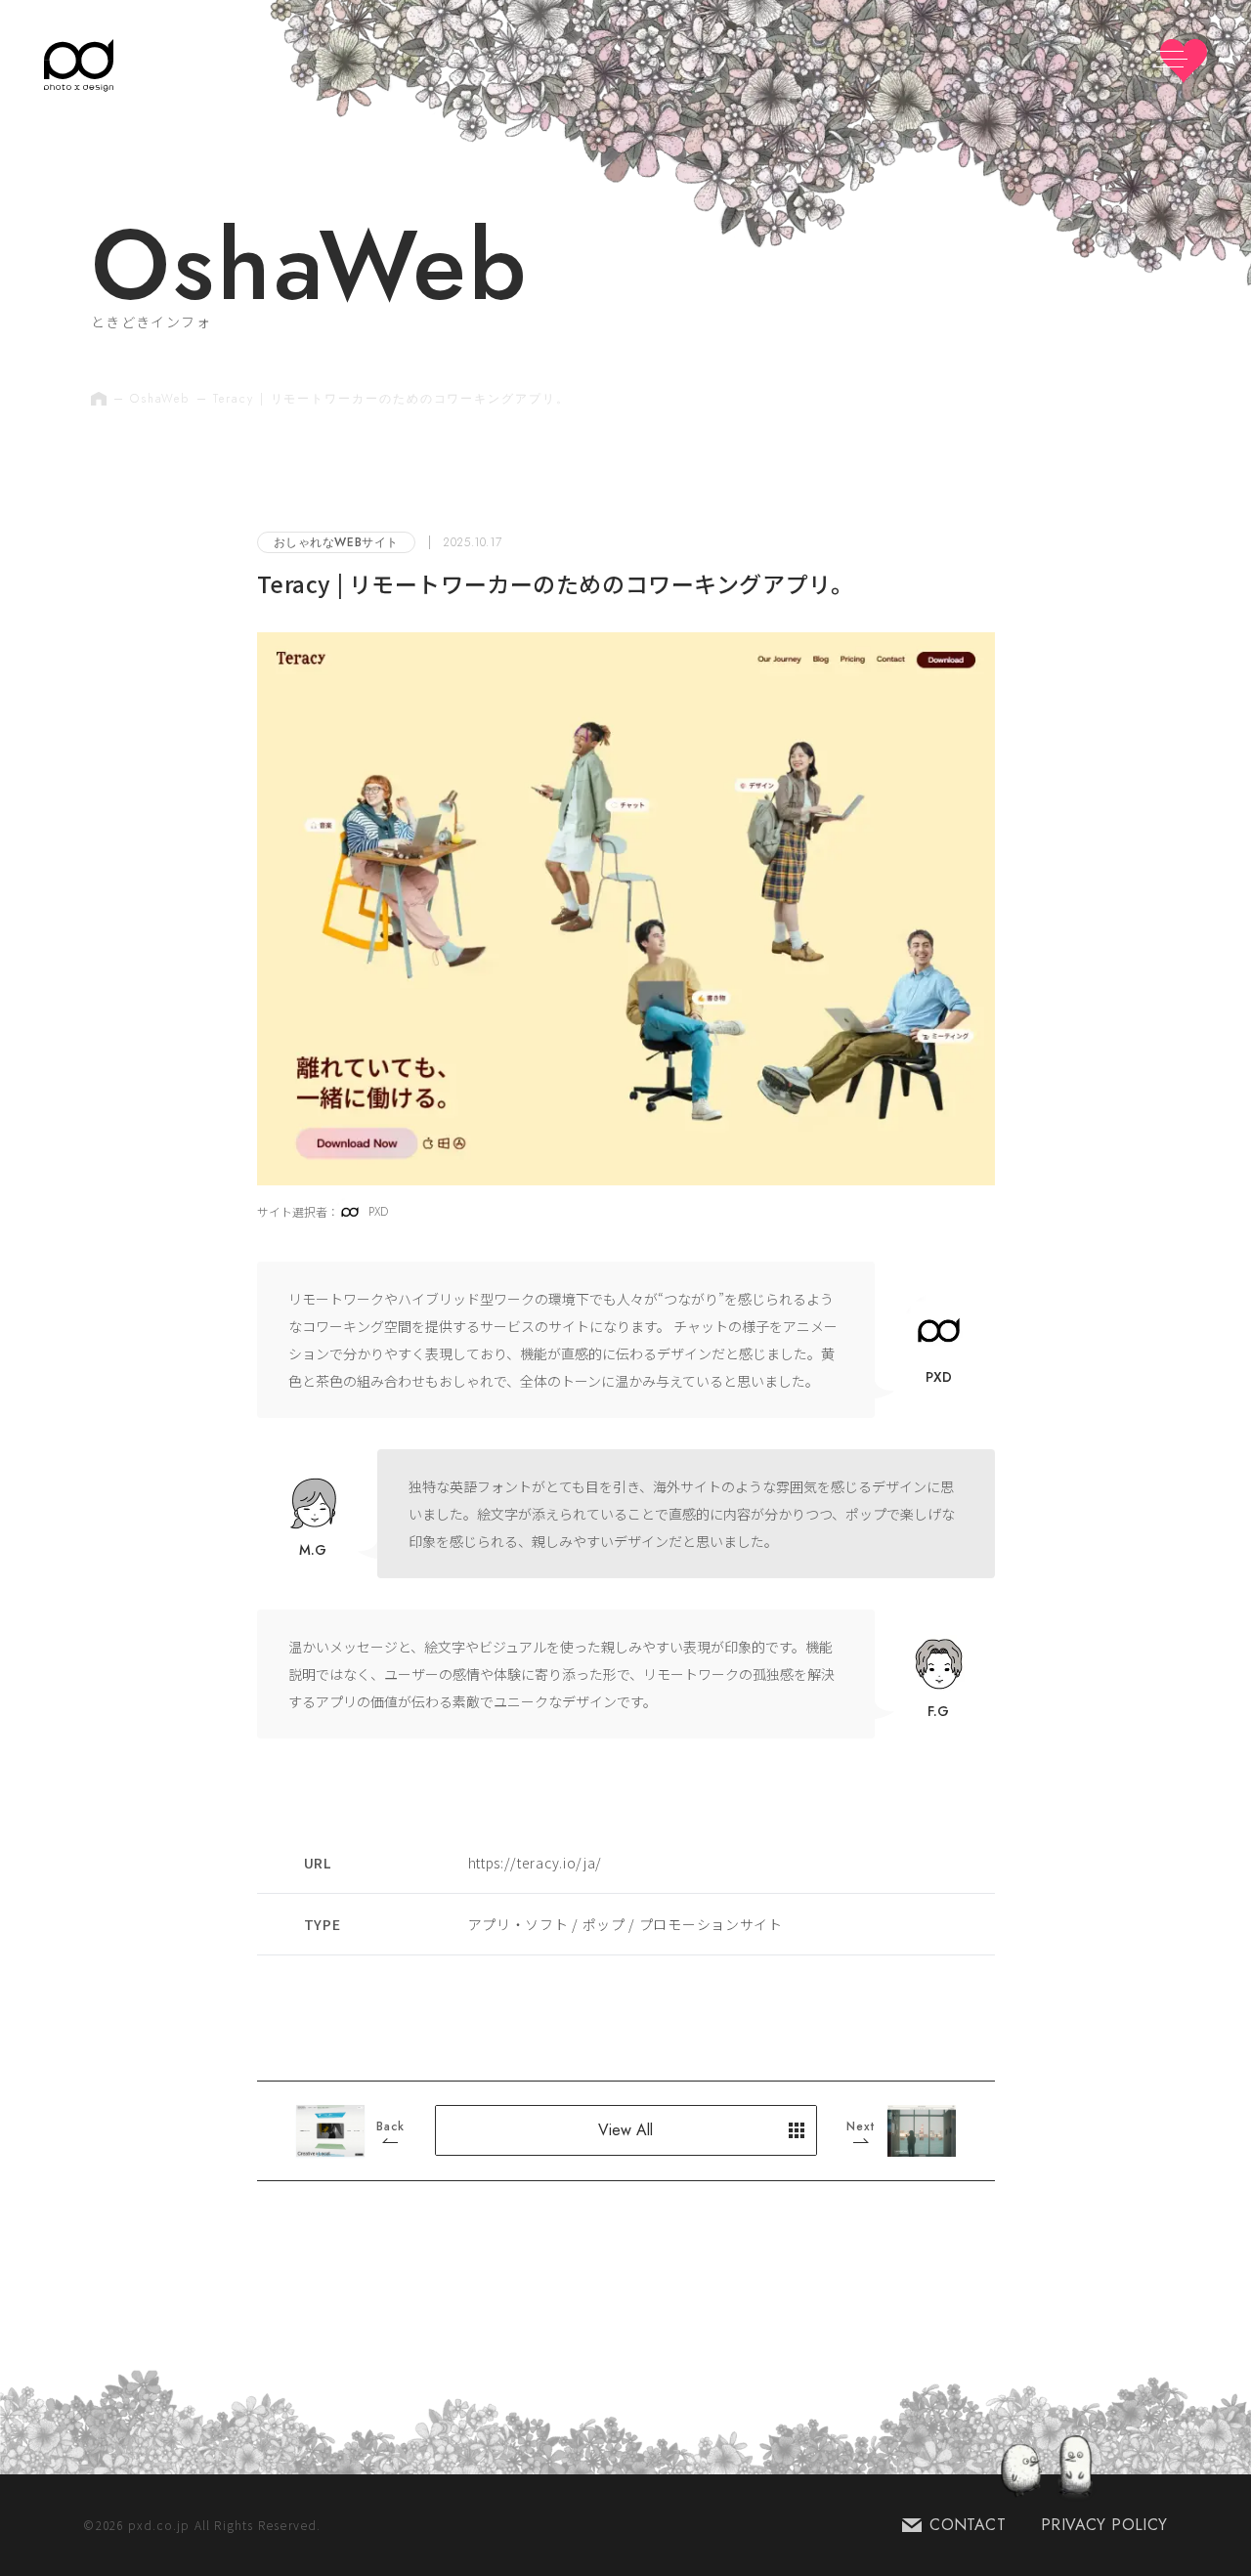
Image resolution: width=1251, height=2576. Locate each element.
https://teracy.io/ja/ (536, 1863)
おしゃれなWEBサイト (337, 542)
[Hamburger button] (1184, 61)
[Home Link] (79, 65)
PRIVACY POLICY (1104, 2525)
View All (625, 2130)
